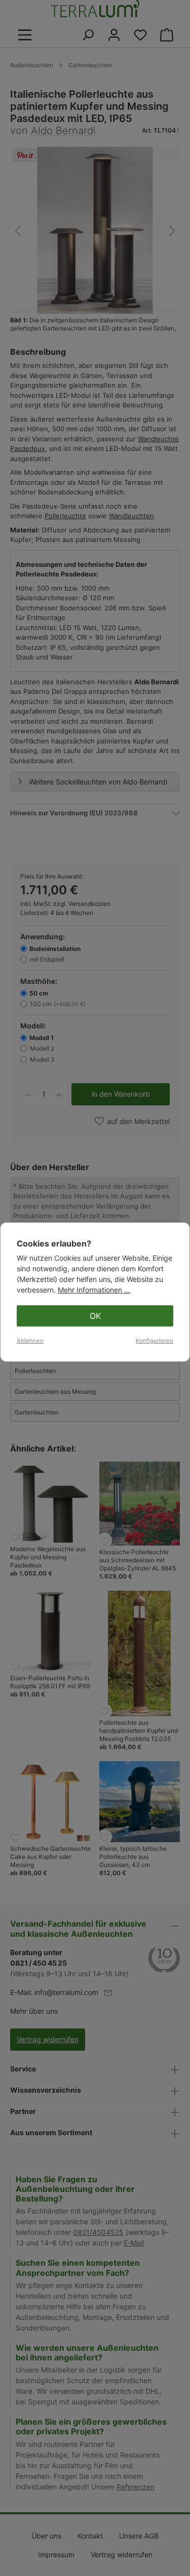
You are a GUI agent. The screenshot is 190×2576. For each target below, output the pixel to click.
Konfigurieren (155, 1341)
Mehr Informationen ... (94, 1290)
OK (95, 1316)
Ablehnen (30, 1341)
